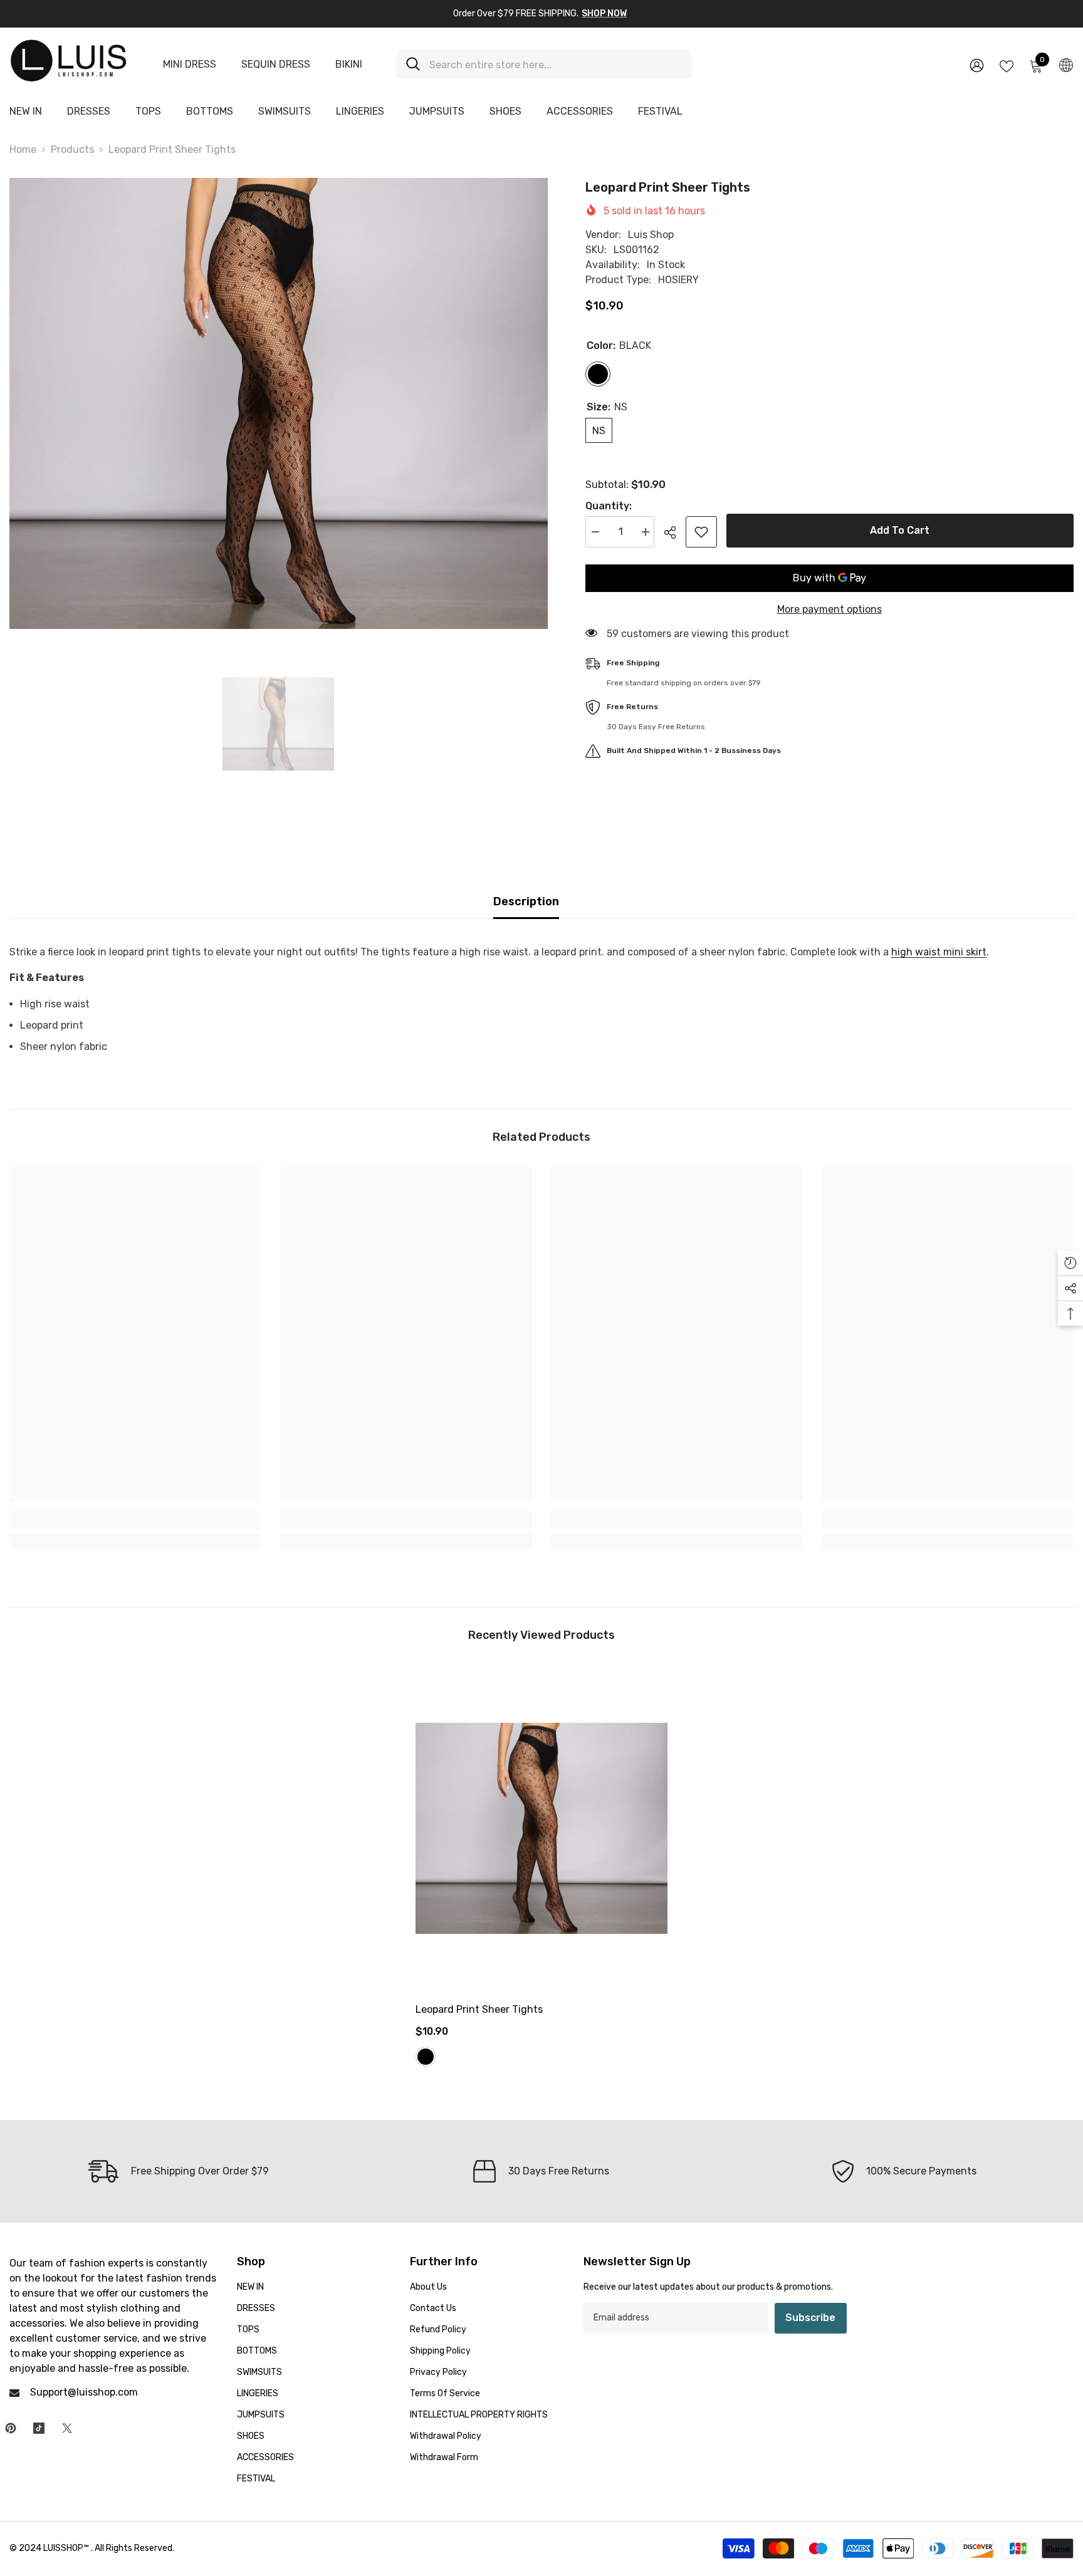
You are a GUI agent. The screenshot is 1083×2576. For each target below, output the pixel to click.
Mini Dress (190, 64)
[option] (279, 403)
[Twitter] (67, 2428)
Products (72, 149)
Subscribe (810, 2318)
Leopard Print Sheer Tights (479, 2009)
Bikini (349, 64)
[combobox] (556, 64)
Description (526, 901)
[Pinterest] (11, 2428)
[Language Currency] (1066, 65)
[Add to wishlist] (701, 532)
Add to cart (900, 530)
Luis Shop (651, 235)
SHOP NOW (604, 13)
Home (23, 149)
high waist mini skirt (939, 952)
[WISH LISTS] (1007, 65)
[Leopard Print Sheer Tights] (541, 1828)
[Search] (544, 64)
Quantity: (609, 506)
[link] (135, 1520)
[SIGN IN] (977, 65)
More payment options (829, 609)
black (426, 2057)
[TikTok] (39, 2428)
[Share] (675, 532)
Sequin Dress (276, 64)
